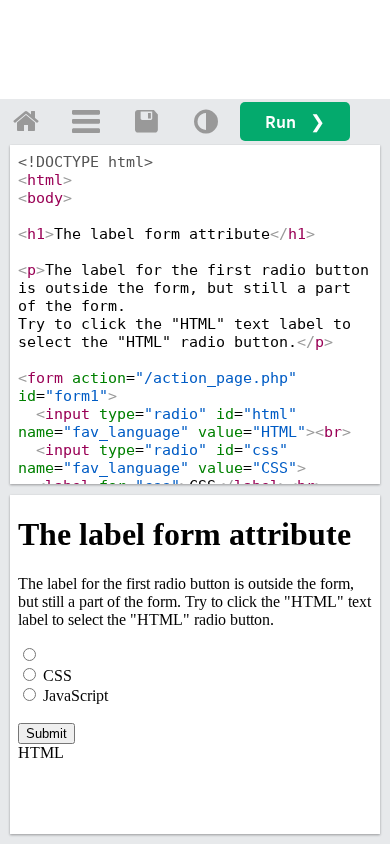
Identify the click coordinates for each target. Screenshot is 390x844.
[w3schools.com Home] (26, 121)
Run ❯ (295, 121)
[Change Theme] (206, 121)
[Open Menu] (86, 121)
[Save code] (146, 121)
